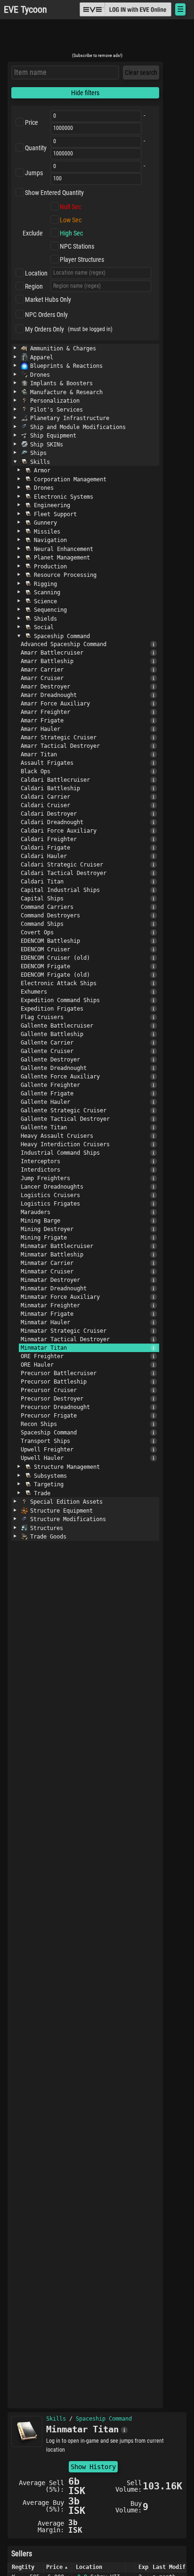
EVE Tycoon (25, 10)
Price (32, 122)
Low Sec (71, 220)
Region (34, 286)
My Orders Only (44, 329)
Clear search (141, 73)
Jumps (34, 173)
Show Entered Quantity (54, 193)
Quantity (36, 148)
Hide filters (85, 93)
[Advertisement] (97, 39)
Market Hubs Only (48, 300)
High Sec (71, 233)
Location (36, 273)
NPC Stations (77, 246)
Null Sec (70, 207)
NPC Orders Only (46, 315)
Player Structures (82, 259)
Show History (93, 2467)
